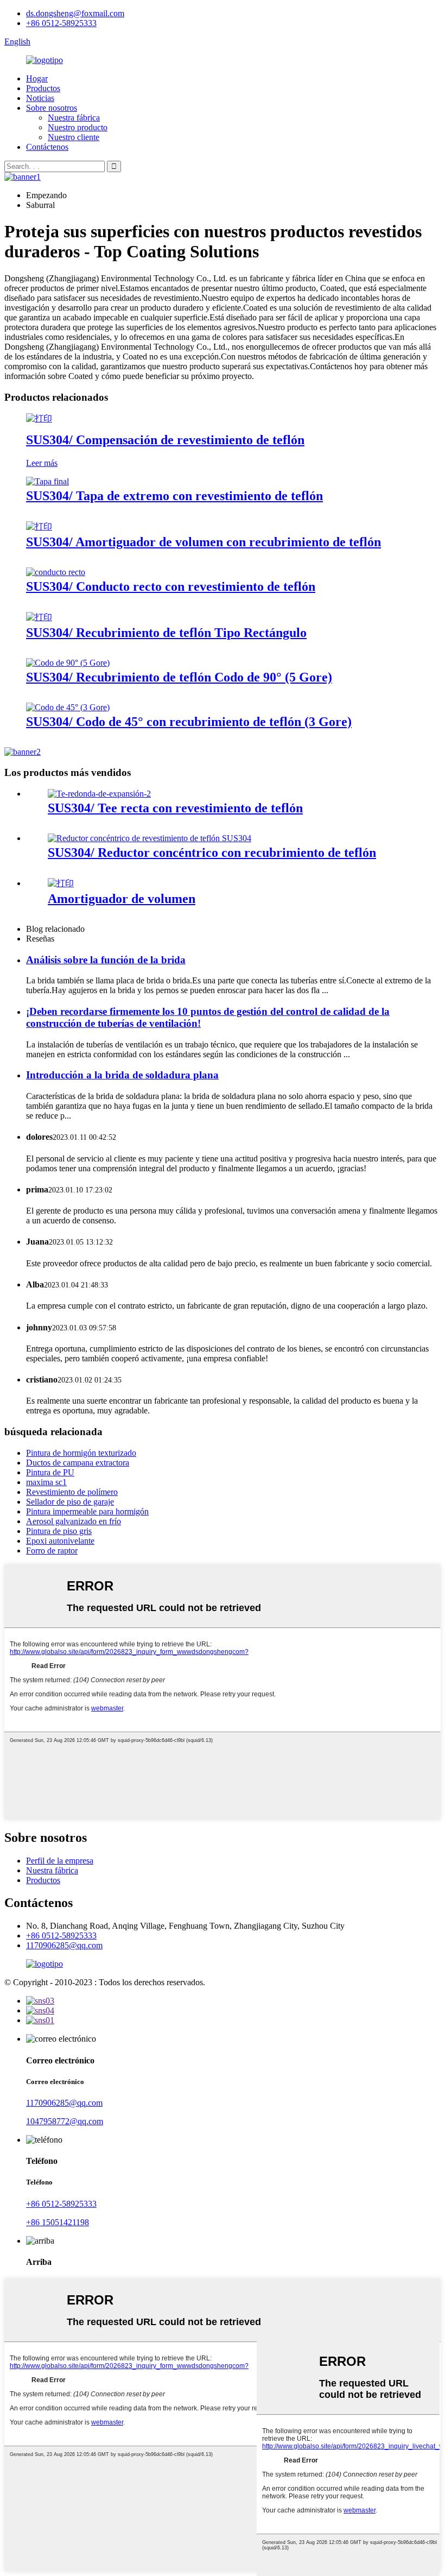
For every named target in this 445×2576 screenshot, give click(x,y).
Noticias (40, 98)
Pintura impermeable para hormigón (87, 1511)
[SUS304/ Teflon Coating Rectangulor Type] (39, 617)
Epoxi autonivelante (60, 1541)
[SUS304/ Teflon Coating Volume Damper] (39, 526)
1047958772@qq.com (65, 2121)
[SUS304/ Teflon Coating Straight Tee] (99, 794)
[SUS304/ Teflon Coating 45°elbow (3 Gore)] (68, 707)
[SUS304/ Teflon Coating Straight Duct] (56, 572)
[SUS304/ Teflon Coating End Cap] (47, 481)
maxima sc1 (46, 1482)
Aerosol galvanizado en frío (74, 1521)
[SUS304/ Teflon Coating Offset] (39, 418)
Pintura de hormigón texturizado (81, 1453)
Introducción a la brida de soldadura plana (122, 1075)
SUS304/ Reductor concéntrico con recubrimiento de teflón (212, 853)
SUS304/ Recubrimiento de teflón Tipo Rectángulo (166, 633)
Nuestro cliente (74, 137)
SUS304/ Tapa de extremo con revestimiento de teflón (174, 496)
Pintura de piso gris (59, 1531)
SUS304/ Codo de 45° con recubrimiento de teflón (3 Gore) (189, 722)
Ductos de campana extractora (78, 1463)
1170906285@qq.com (64, 1945)
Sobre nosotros (52, 108)
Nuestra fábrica (74, 118)
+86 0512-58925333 (61, 23)
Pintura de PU (50, 1472)
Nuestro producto (78, 127)
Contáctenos (47, 147)
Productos (43, 88)
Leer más (42, 463)
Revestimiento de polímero (72, 1492)
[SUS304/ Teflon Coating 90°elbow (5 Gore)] (68, 663)
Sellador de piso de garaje (70, 1502)
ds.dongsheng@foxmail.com (75, 13)
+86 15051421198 (58, 2222)
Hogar (37, 78)
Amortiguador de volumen (122, 899)
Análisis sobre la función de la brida (106, 960)
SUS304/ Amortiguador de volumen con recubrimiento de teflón (204, 542)
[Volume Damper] (61, 883)
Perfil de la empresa (60, 1861)
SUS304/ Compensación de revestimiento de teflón (165, 440)
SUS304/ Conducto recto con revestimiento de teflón (171, 586)
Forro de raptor (52, 1551)
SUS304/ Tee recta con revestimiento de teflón (175, 808)
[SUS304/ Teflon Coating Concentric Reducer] (150, 838)
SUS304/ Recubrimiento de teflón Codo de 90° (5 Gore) (179, 677)
